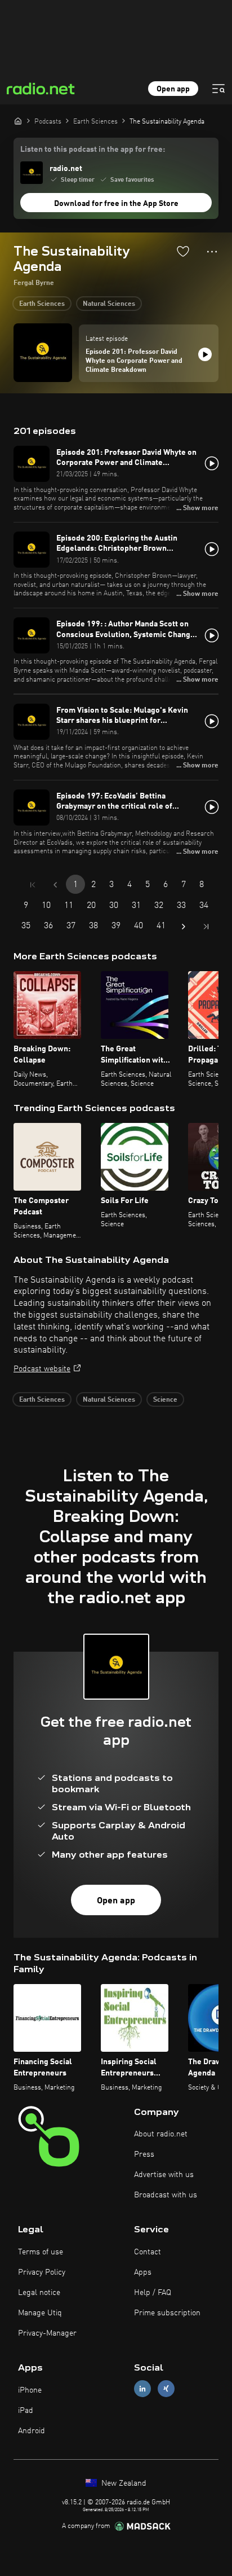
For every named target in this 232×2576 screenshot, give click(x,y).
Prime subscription (167, 2313)
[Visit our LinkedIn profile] (142, 2389)
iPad (26, 2411)
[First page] (33, 885)
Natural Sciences (109, 304)
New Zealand (123, 2483)
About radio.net (161, 2134)
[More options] (212, 252)
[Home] (18, 121)
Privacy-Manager (47, 2333)
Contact (148, 2252)
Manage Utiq (40, 2313)
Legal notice (39, 2293)
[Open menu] (218, 89)
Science (165, 1400)
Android (32, 2431)
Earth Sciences (42, 304)
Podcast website (42, 1369)
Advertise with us (164, 2175)
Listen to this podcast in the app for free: (93, 150)
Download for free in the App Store (116, 204)
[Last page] (206, 927)
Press (144, 2154)
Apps (143, 2272)
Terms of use (41, 2252)
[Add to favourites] (183, 251)
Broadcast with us (166, 2195)
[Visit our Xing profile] (166, 2389)
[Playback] (205, 354)
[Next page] (184, 927)
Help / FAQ (153, 2293)
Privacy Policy (42, 2272)
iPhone (30, 2390)
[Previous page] (55, 885)
